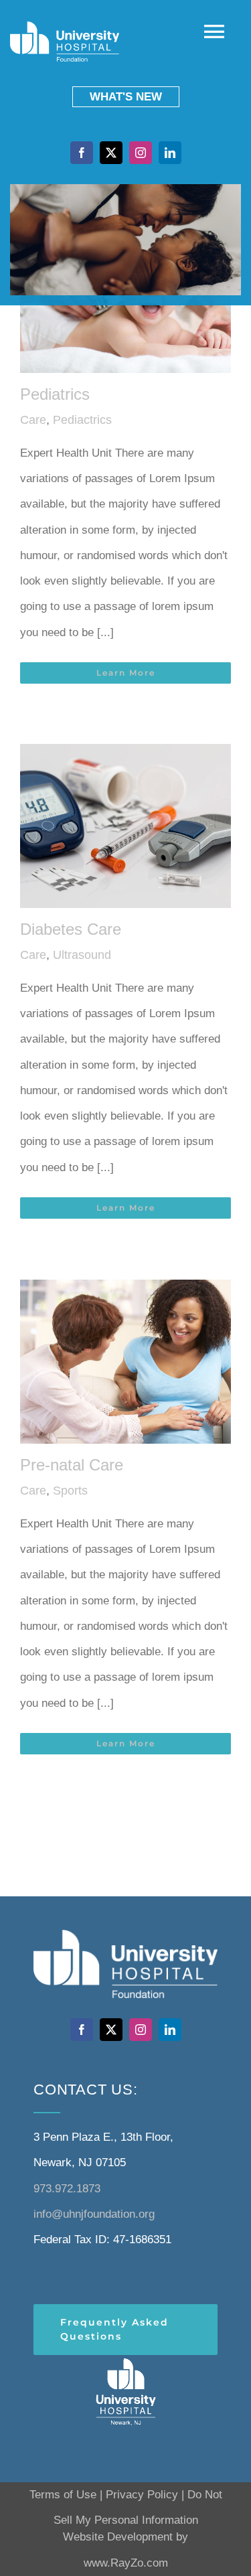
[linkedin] (170, 153)
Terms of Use (63, 2495)
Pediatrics (55, 394)
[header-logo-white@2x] (126, 2361)
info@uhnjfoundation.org (94, 2214)
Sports (70, 1491)
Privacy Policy (142, 2495)
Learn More (126, 673)
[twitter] (111, 153)
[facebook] (82, 153)
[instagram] (141, 153)
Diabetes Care (71, 929)
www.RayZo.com (126, 2563)
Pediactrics (82, 420)
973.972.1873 (67, 2189)
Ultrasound (82, 955)
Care (33, 420)
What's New (126, 97)
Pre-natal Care (72, 1465)
